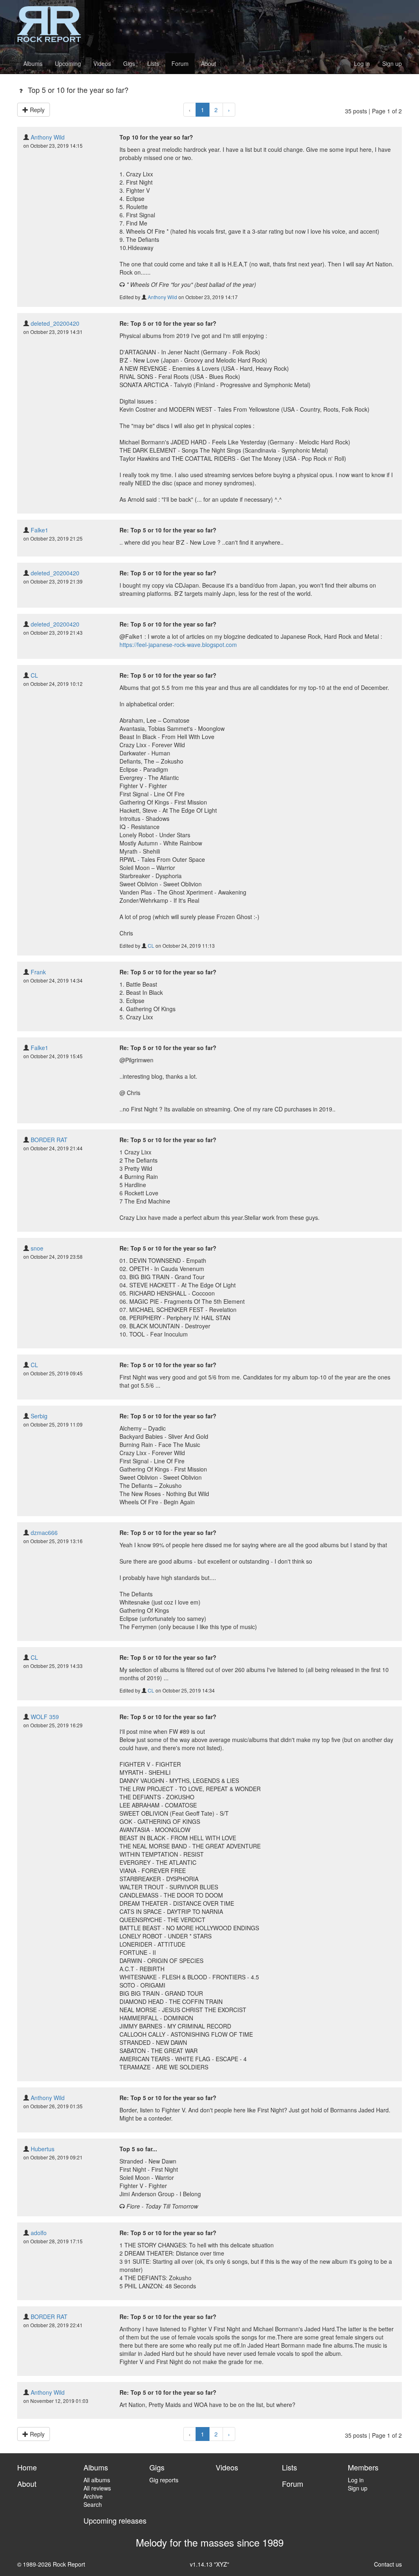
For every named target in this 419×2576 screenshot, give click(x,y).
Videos (102, 63)
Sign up (392, 63)
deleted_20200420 (55, 323)
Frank (38, 972)
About (208, 63)
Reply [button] (36, 110)
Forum (180, 63)
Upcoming (68, 63)
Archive (93, 2496)
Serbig (39, 1416)
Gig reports (164, 2480)
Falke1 (39, 530)
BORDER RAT (49, 1140)
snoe (37, 1248)
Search (93, 2504)
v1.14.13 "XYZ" (209, 2564)
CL (34, 675)
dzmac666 (44, 1533)
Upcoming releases (115, 2520)
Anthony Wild (48, 137)
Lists (153, 63)
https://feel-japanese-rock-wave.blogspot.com (178, 645)
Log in (362, 63)
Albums (33, 63)
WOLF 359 (45, 1717)
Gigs (129, 63)
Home (27, 2467)
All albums (97, 2480)
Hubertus (43, 2149)
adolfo (39, 2233)
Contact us (388, 2564)
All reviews (97, 2488)
